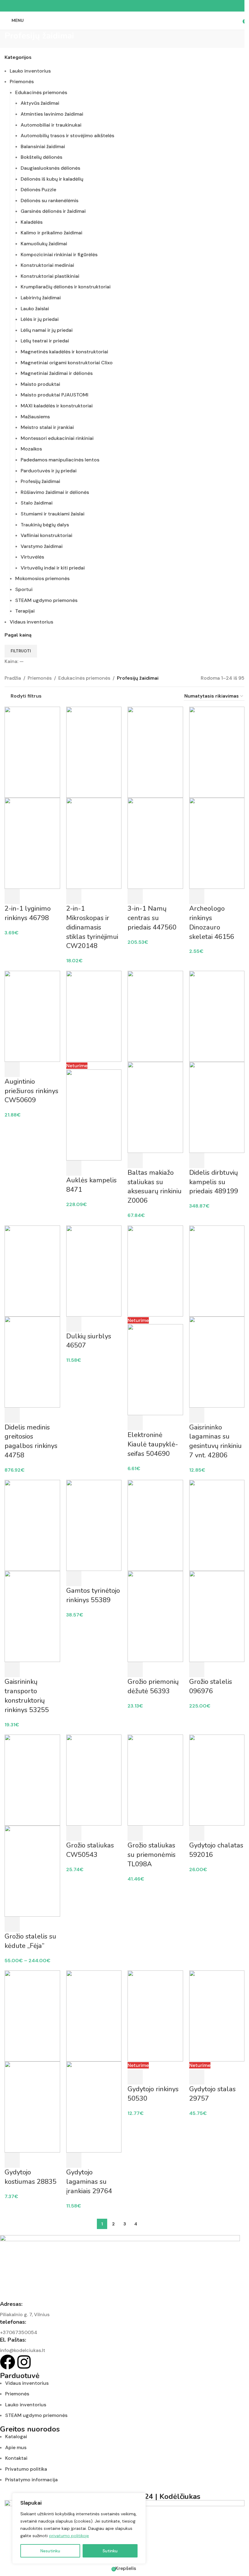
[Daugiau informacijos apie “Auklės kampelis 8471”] (74, 1168)
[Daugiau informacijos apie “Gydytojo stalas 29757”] (197, 2077)
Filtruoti (21, 651)
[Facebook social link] (110, 6)
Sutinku (110, 2551)
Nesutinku (50, 2551)
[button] (12, 896)
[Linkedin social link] (132, 6)
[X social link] (117, 6)
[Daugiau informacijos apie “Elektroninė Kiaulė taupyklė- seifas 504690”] (135, 1423)
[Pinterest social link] (124, 6)
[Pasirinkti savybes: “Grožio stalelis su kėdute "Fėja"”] (12, 1924)
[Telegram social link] (139, 6)
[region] (79, 2528)
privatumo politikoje (69, 2536)
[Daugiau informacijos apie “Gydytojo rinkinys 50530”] (135, 2077)
